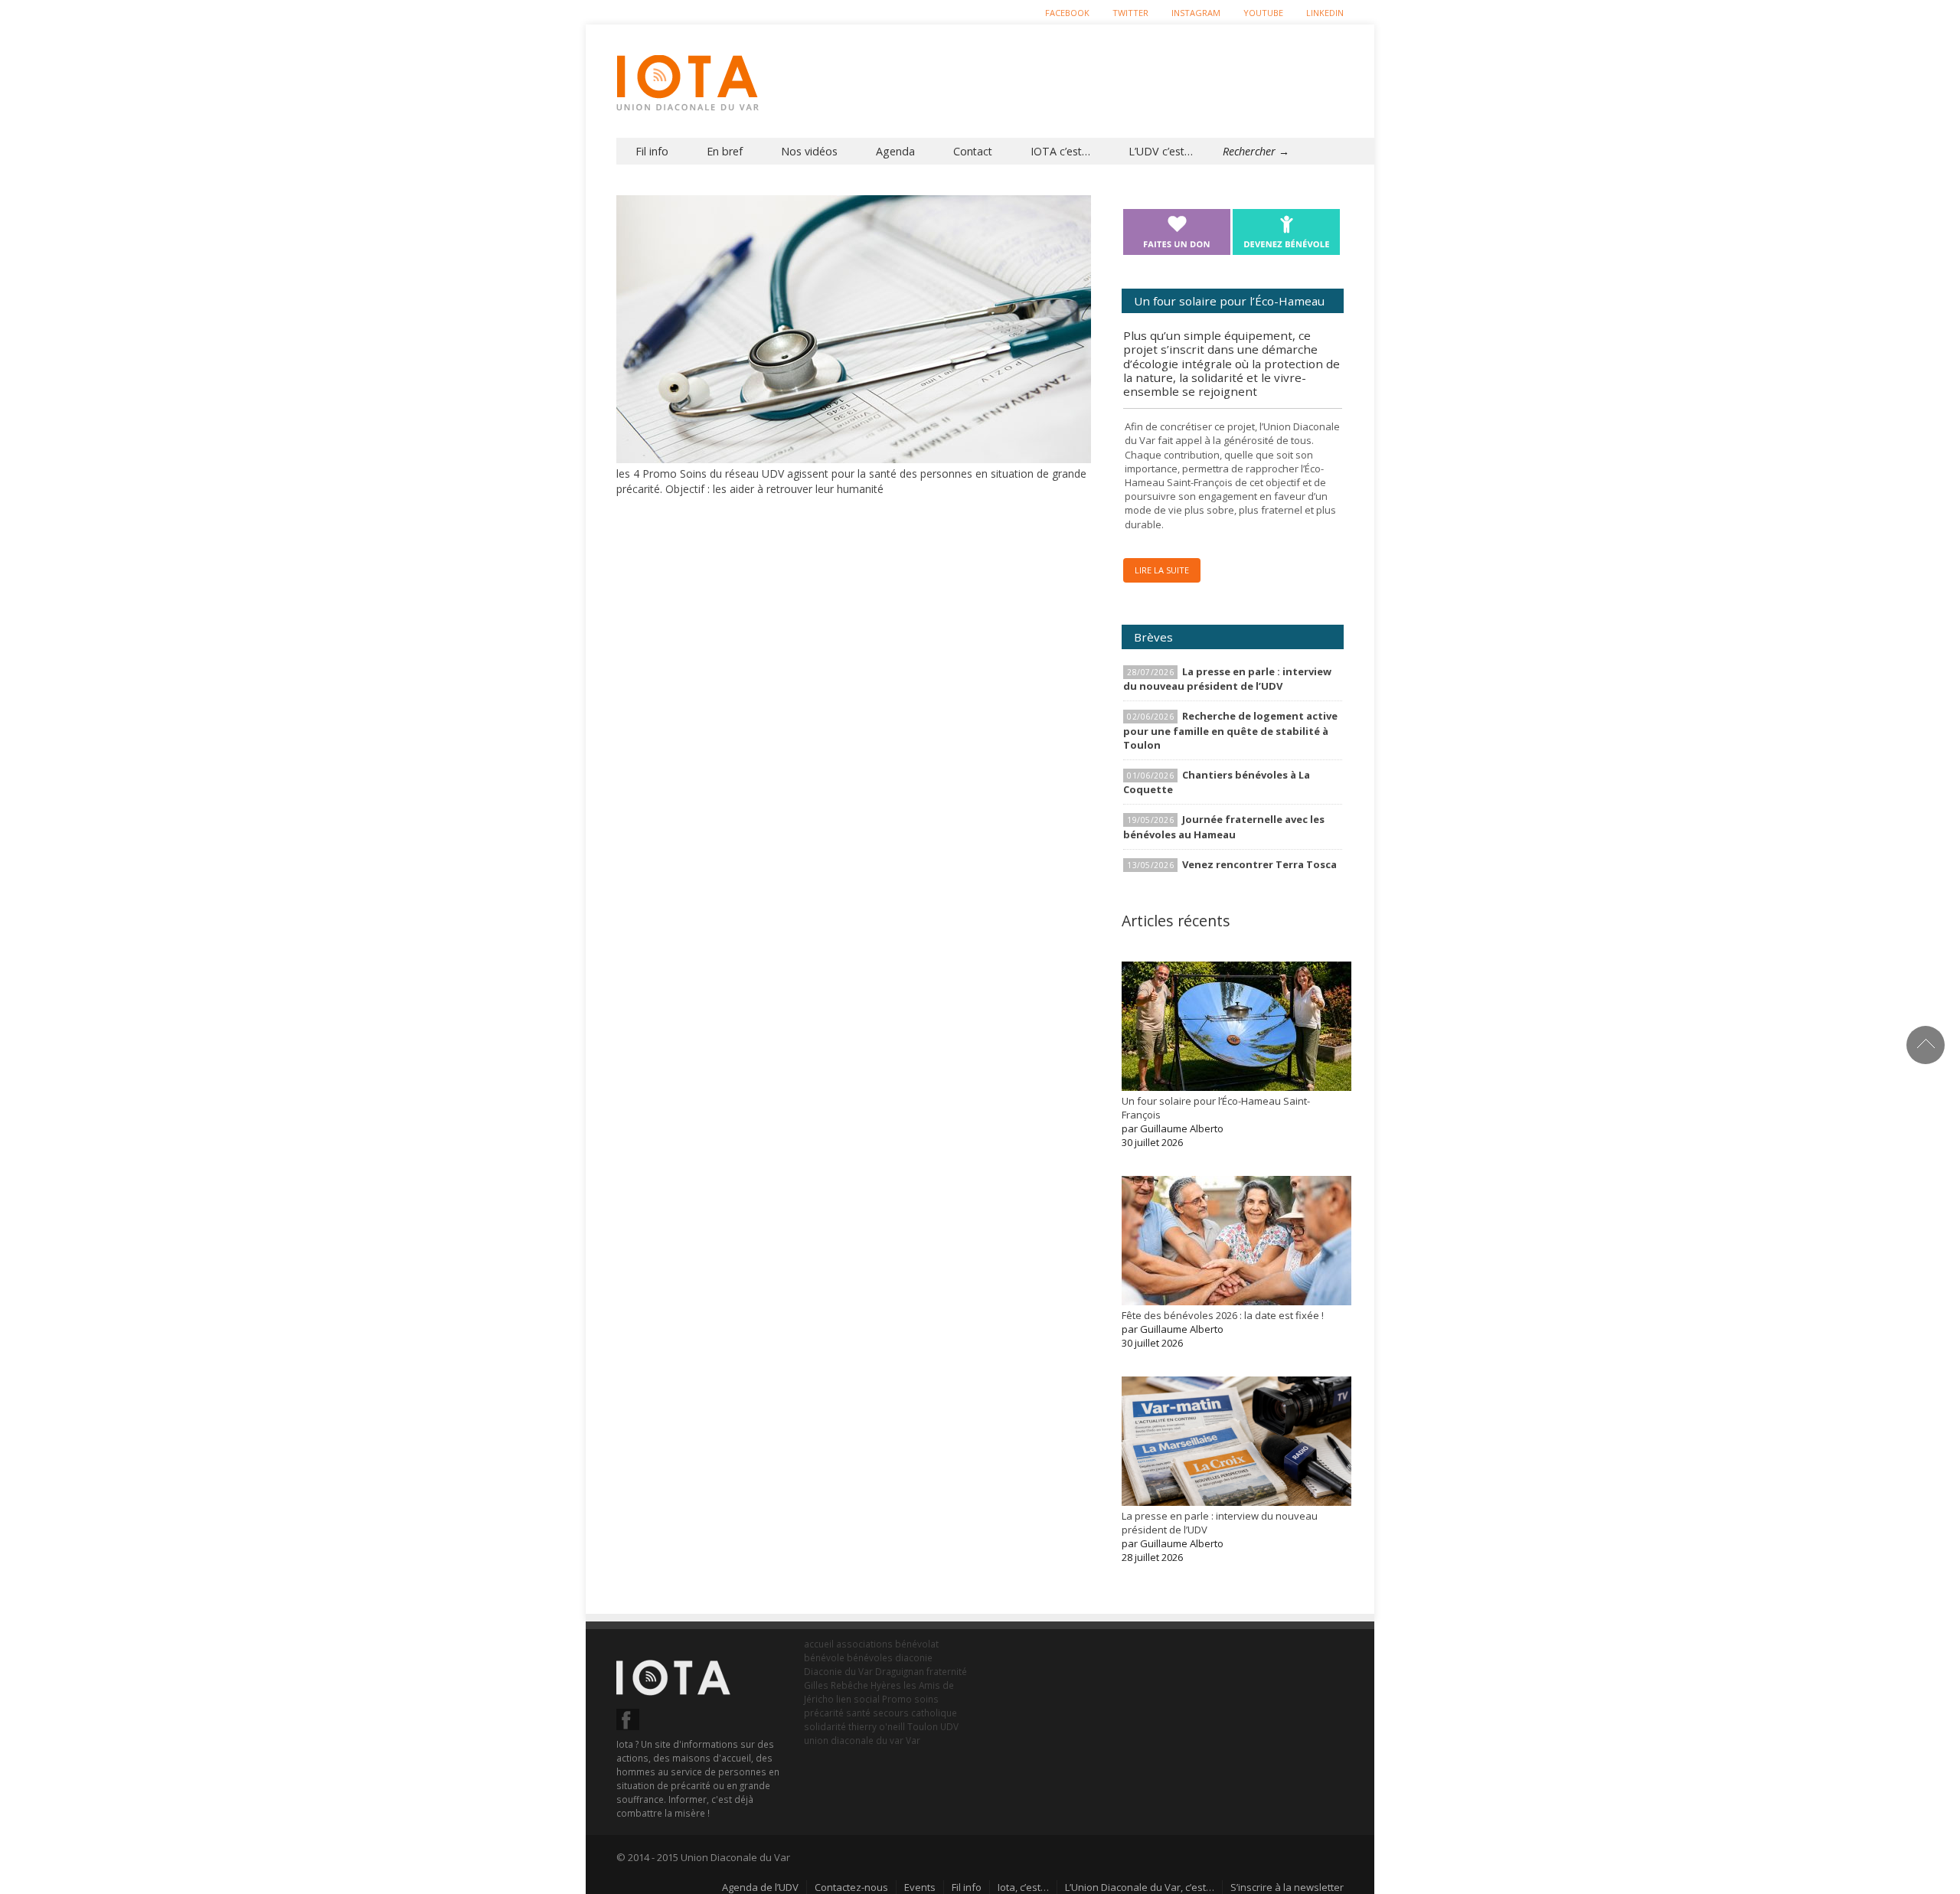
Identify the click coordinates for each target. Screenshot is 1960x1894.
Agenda (895, 151)
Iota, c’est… (1023, 1887)
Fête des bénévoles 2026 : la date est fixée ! (1223, 1315)
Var (913, 1740)
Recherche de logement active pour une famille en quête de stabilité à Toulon (1230, 730)
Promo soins (910, 1699)
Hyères (886, 1685)
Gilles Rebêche (836, 1685)
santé (858, 1713)
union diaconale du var (854, 1740)
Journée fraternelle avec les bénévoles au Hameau (1224, 826)
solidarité (825, 1726)
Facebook (1067, 13)
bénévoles (870, 1657)
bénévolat (917, 1644)
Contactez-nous (851, 1887)
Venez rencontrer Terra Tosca (1259, 864)
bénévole (824, 1657)
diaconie (914, 1657)
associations (864, 1644)
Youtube (1263, 13)
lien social (858, 1699)
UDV (949, 1726)
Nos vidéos (809, 151)
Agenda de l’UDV (760, 1887)
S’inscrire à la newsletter (1287, 1887)
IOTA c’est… (1060, 151)
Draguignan (900, 1671)
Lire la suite (1162, 570)
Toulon (923, 1726)
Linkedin (1325, 13)
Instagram (1196, 13)
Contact (973, 151)
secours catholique (915, 1713)
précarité (824, 1713)
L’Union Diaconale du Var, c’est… (1140, 1887)
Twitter (1130, 13)
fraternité (947, 1671)
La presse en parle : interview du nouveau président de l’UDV (1227, 679)
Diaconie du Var (838, 1671)
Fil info (652, 151)
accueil (819, 1644)
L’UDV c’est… (1161, 151)
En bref (725, 151)
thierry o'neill (877, 1726)
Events (920, 1887)
